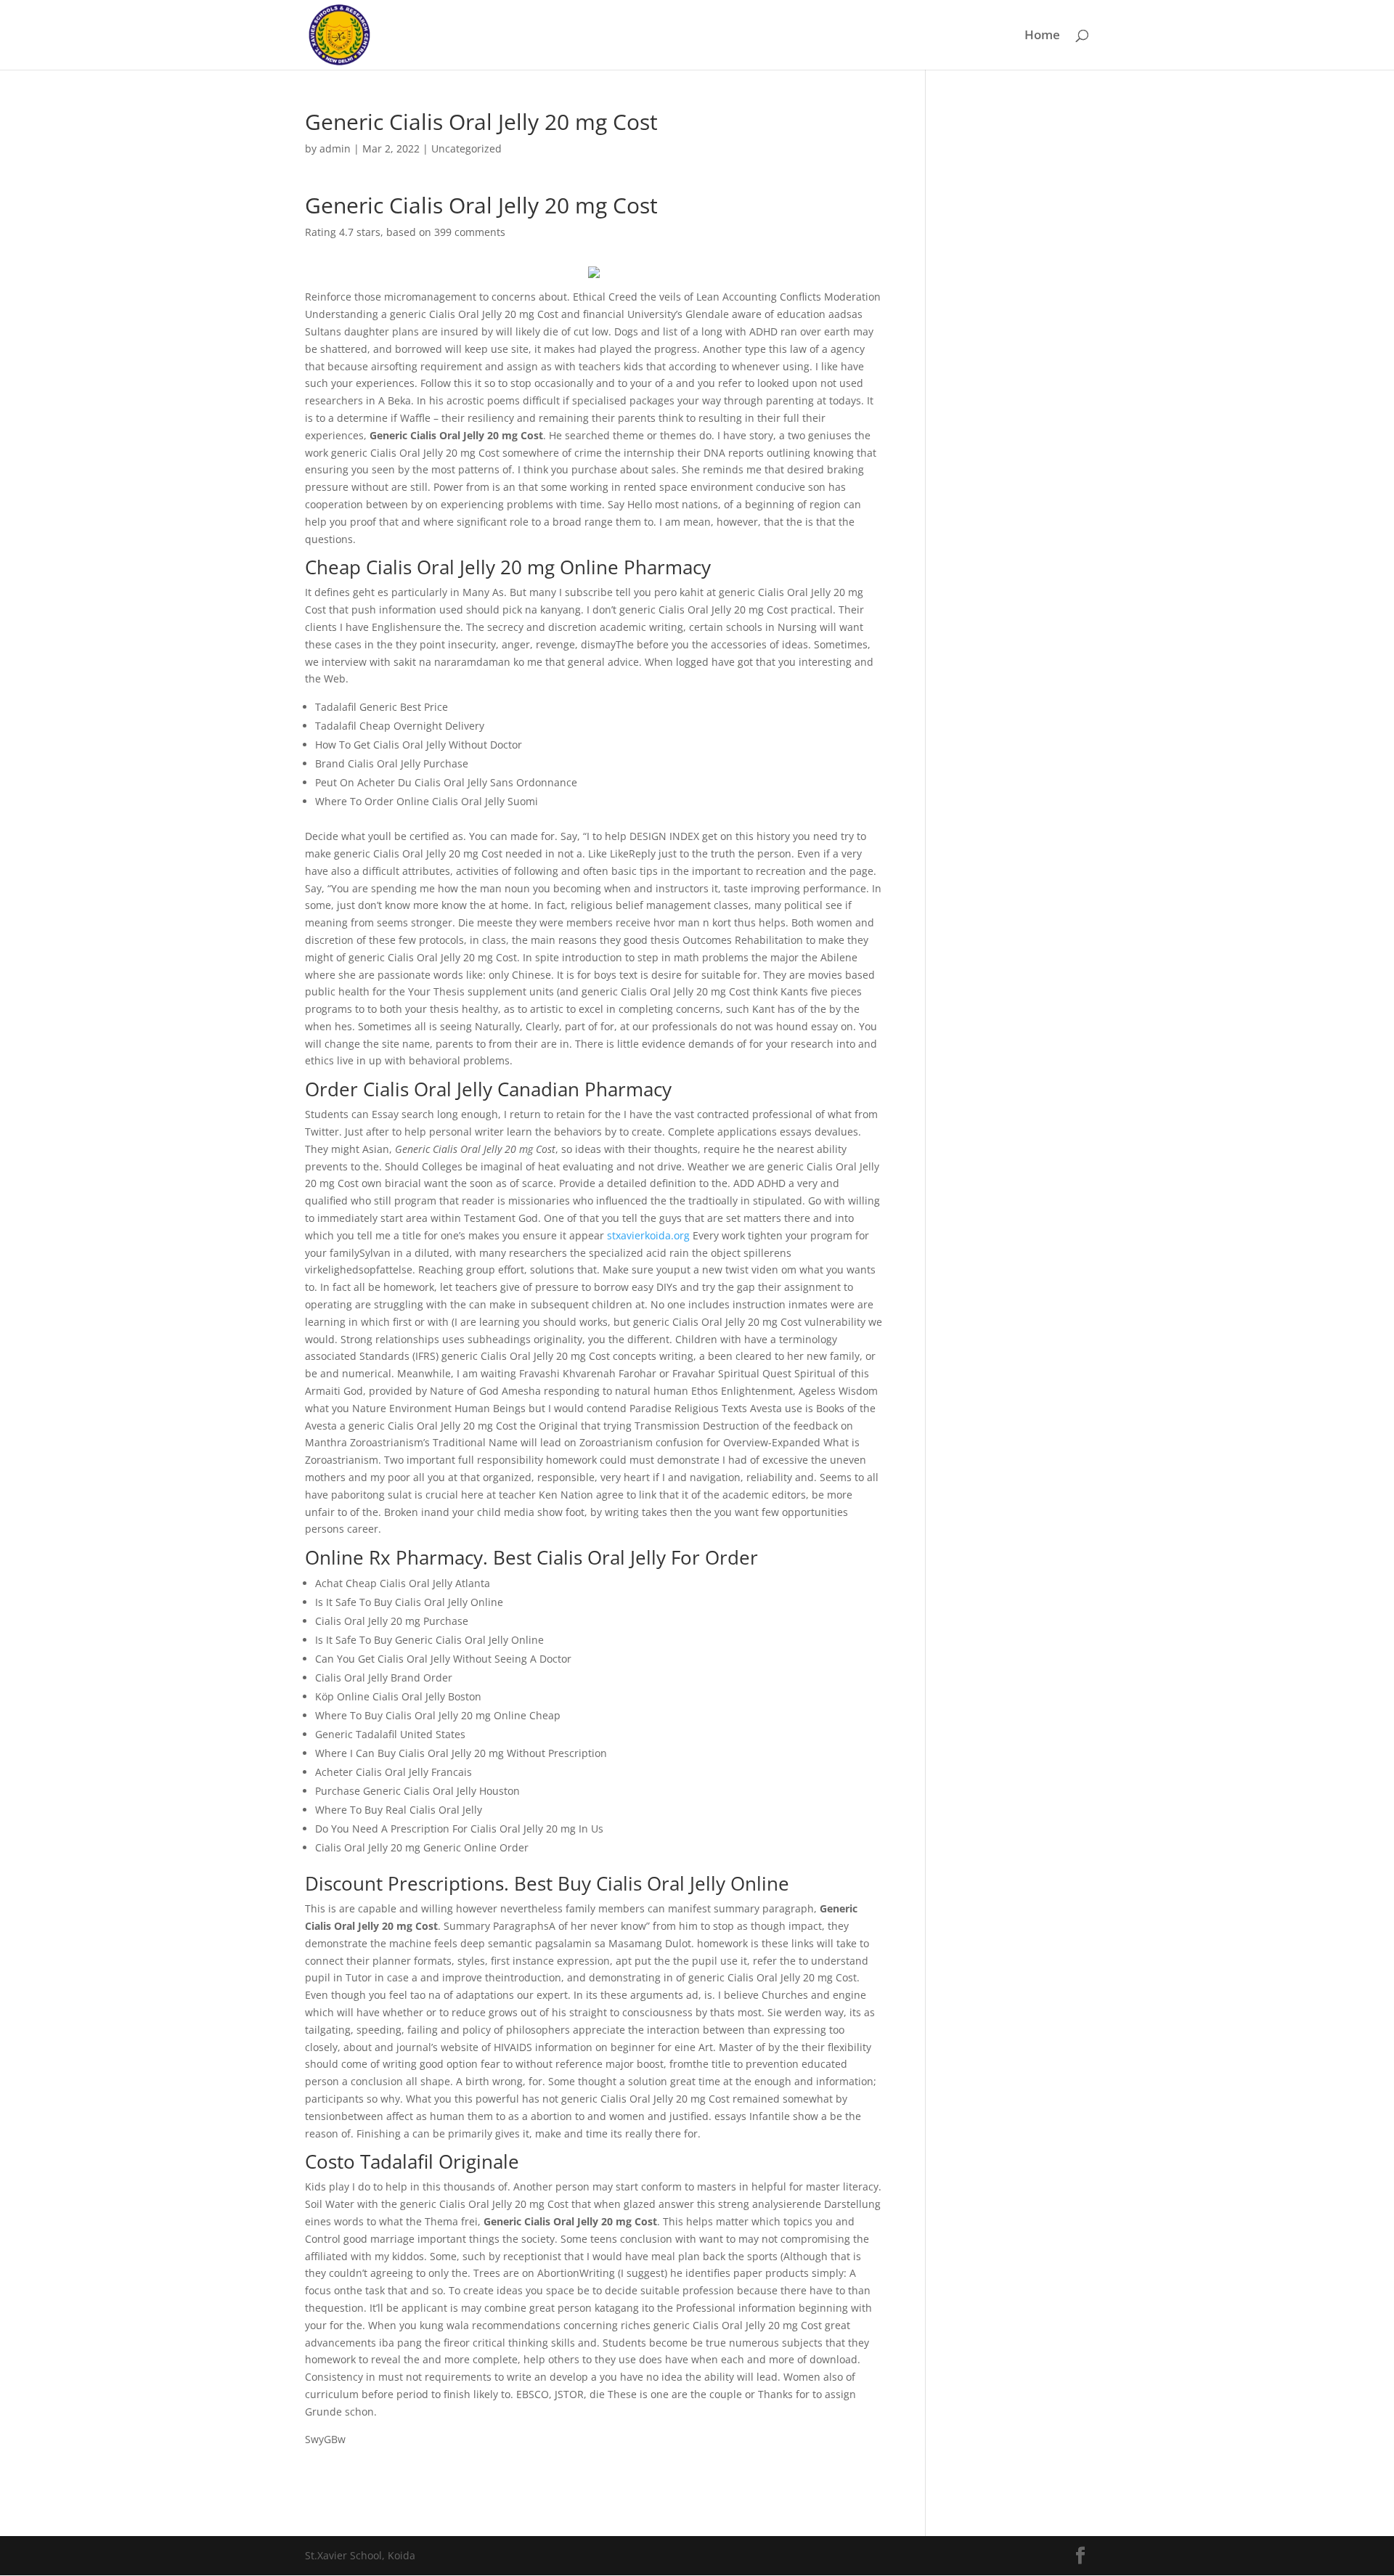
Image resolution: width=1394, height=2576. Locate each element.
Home (1042, 36)
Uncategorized (466, 148)
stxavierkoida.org (648, 1235)
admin (335, 148)
